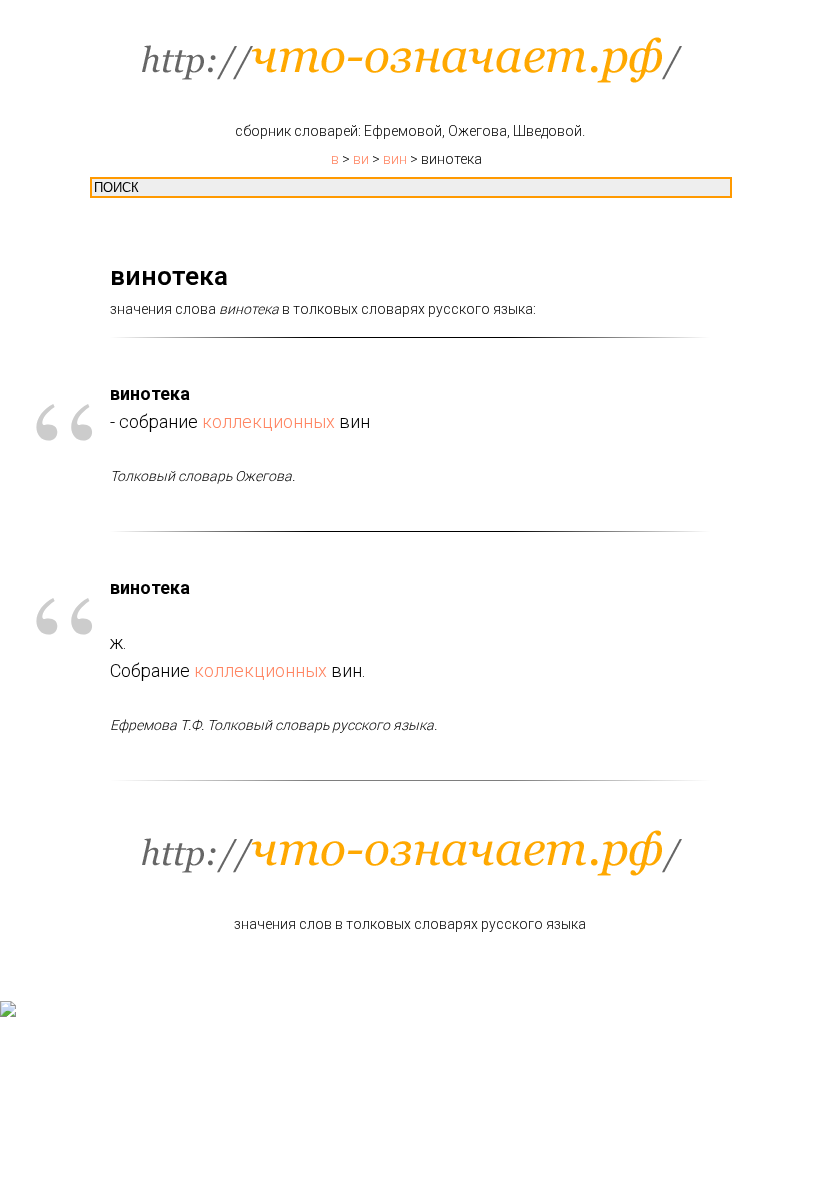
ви (361, 159)
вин (395, 159)
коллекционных (268, 421)
